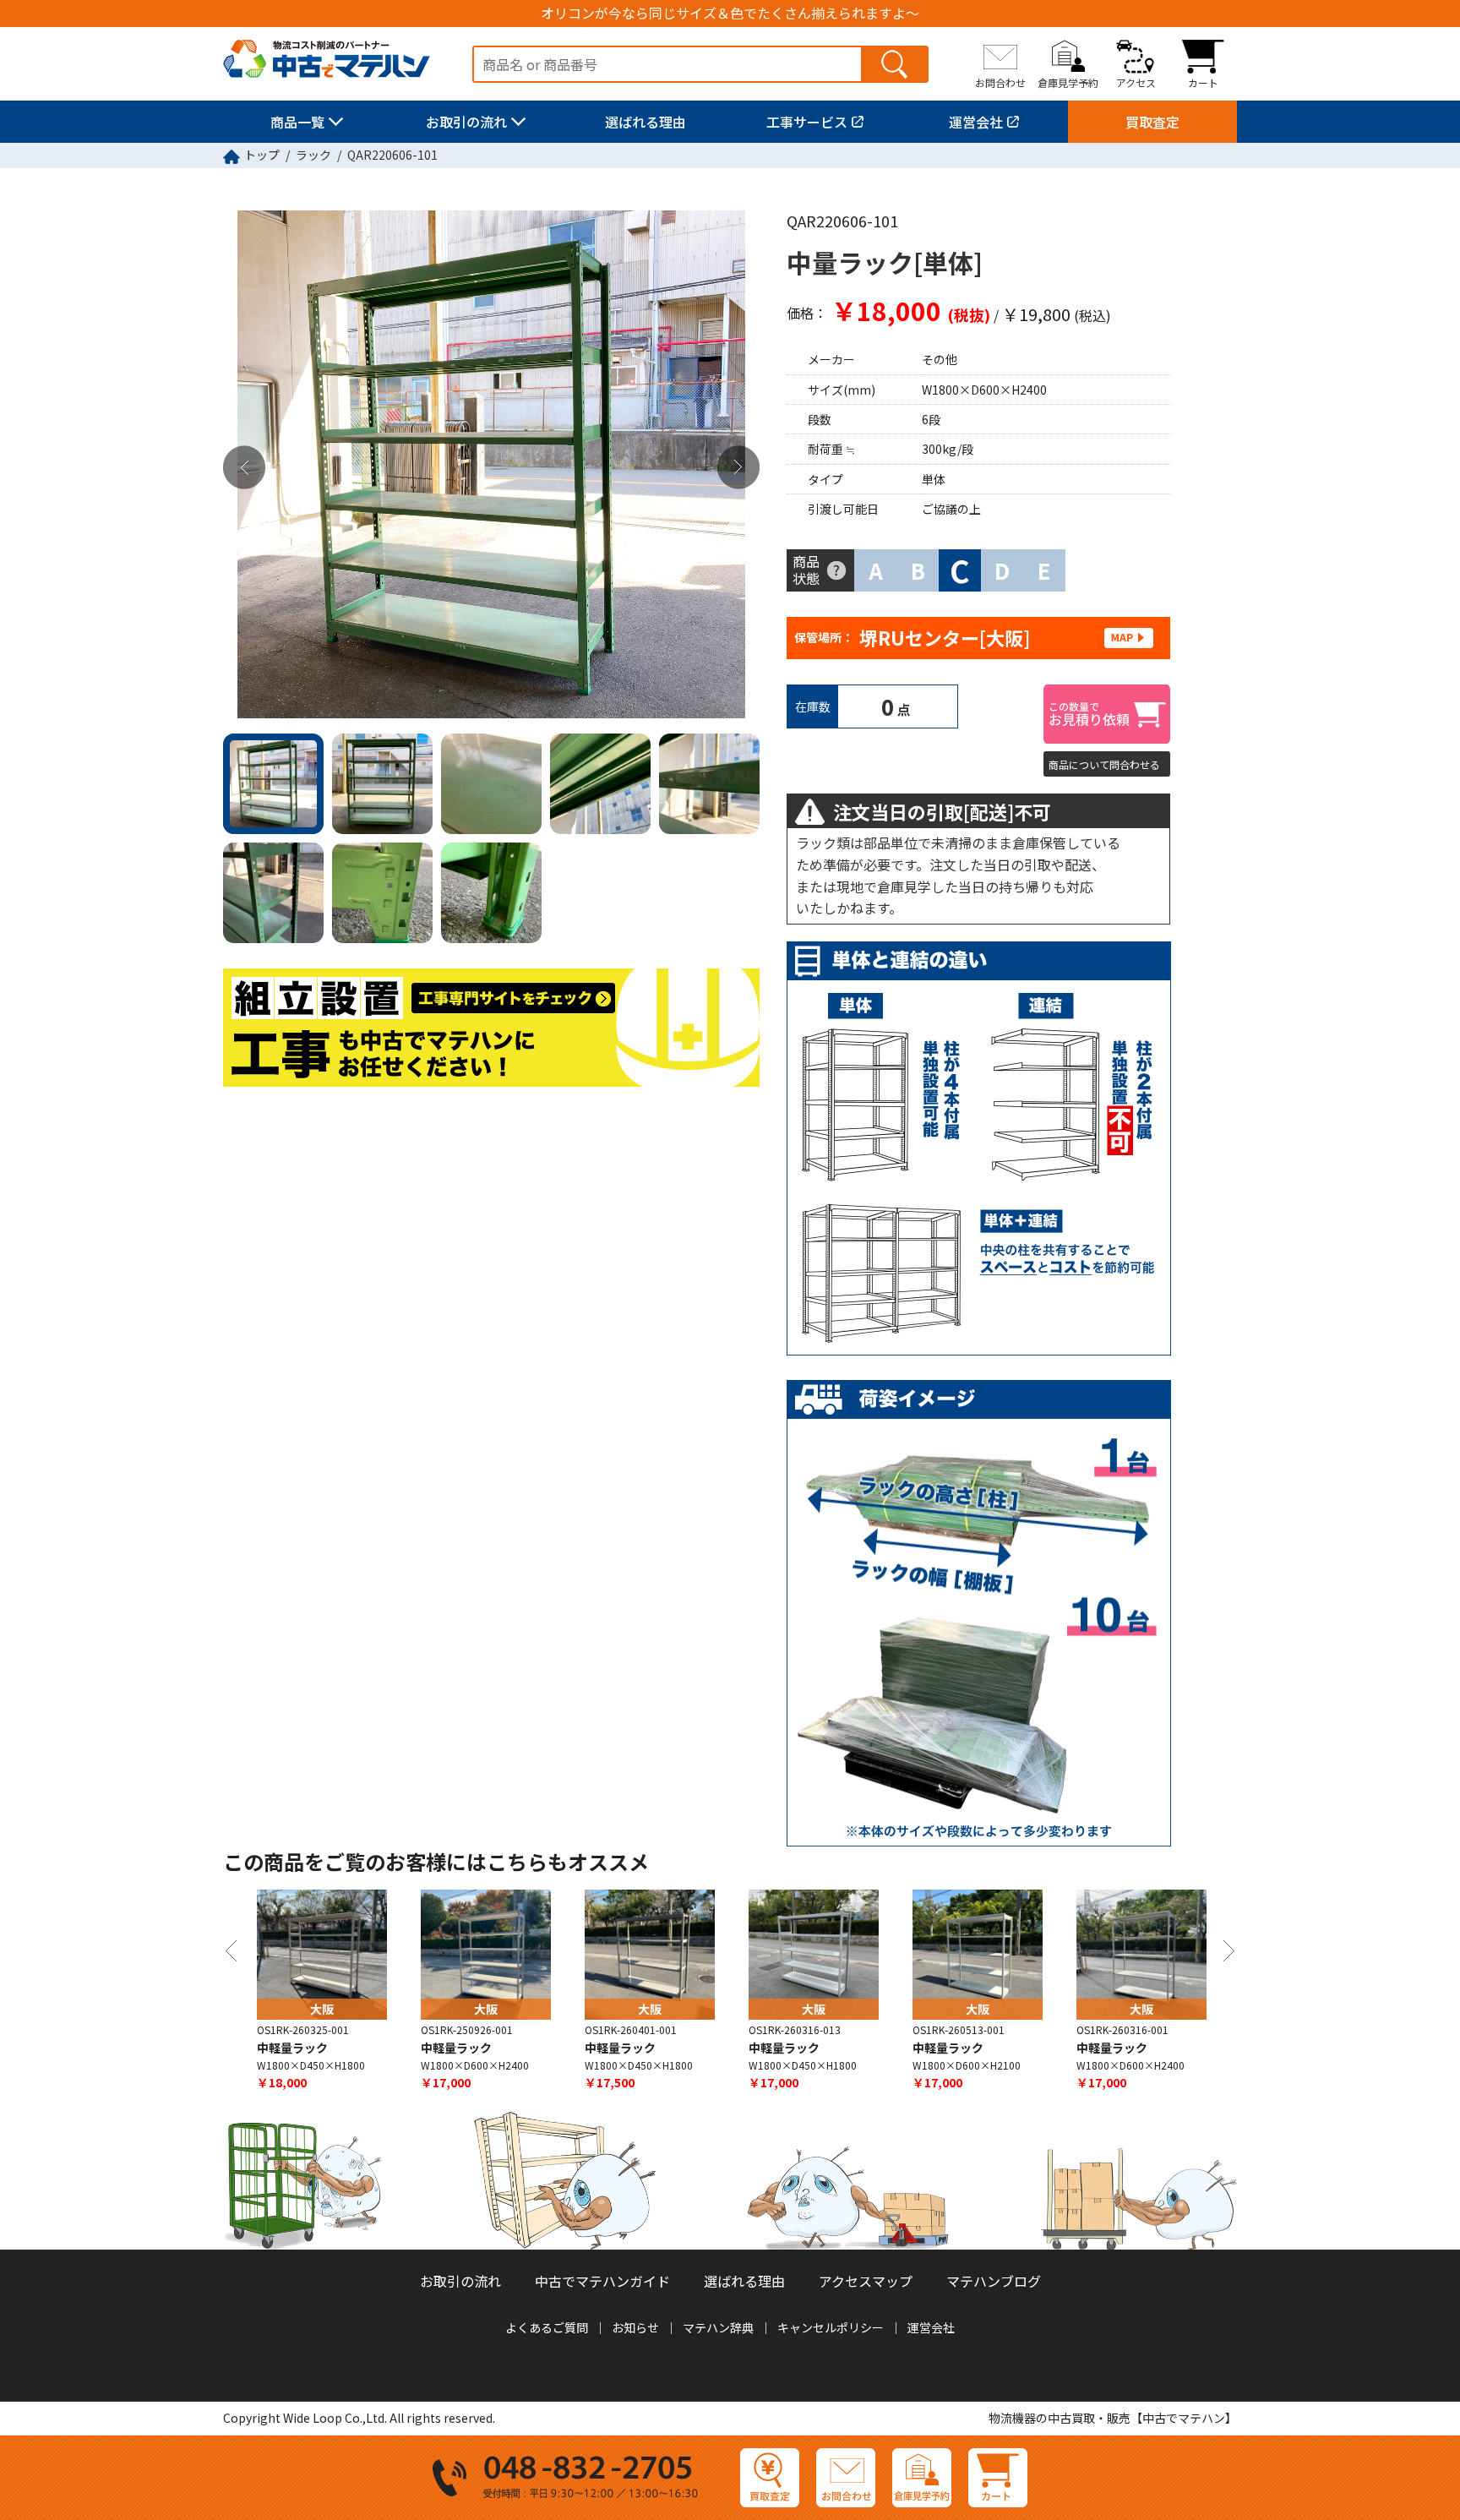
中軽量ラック (292, 2048)
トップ (262, 155)
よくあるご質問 (547, 2327)
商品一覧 (297, 122)
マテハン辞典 (718, 2327)
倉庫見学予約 (1068, 82)
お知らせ (635, 2327)
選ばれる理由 (646, 122)
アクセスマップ (866, 2281)
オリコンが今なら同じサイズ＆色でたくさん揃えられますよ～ (730, 13)
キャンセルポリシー (831, 2327)
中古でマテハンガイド (602, 2281)
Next (738, 468)
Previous (244, 468)
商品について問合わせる (1104, 764)
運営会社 (976, 122)
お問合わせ (1000, 82)
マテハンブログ (994, 2281)
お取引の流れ (466, 122)
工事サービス (807, 122)
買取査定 (1152, 122)
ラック (313, 155)
